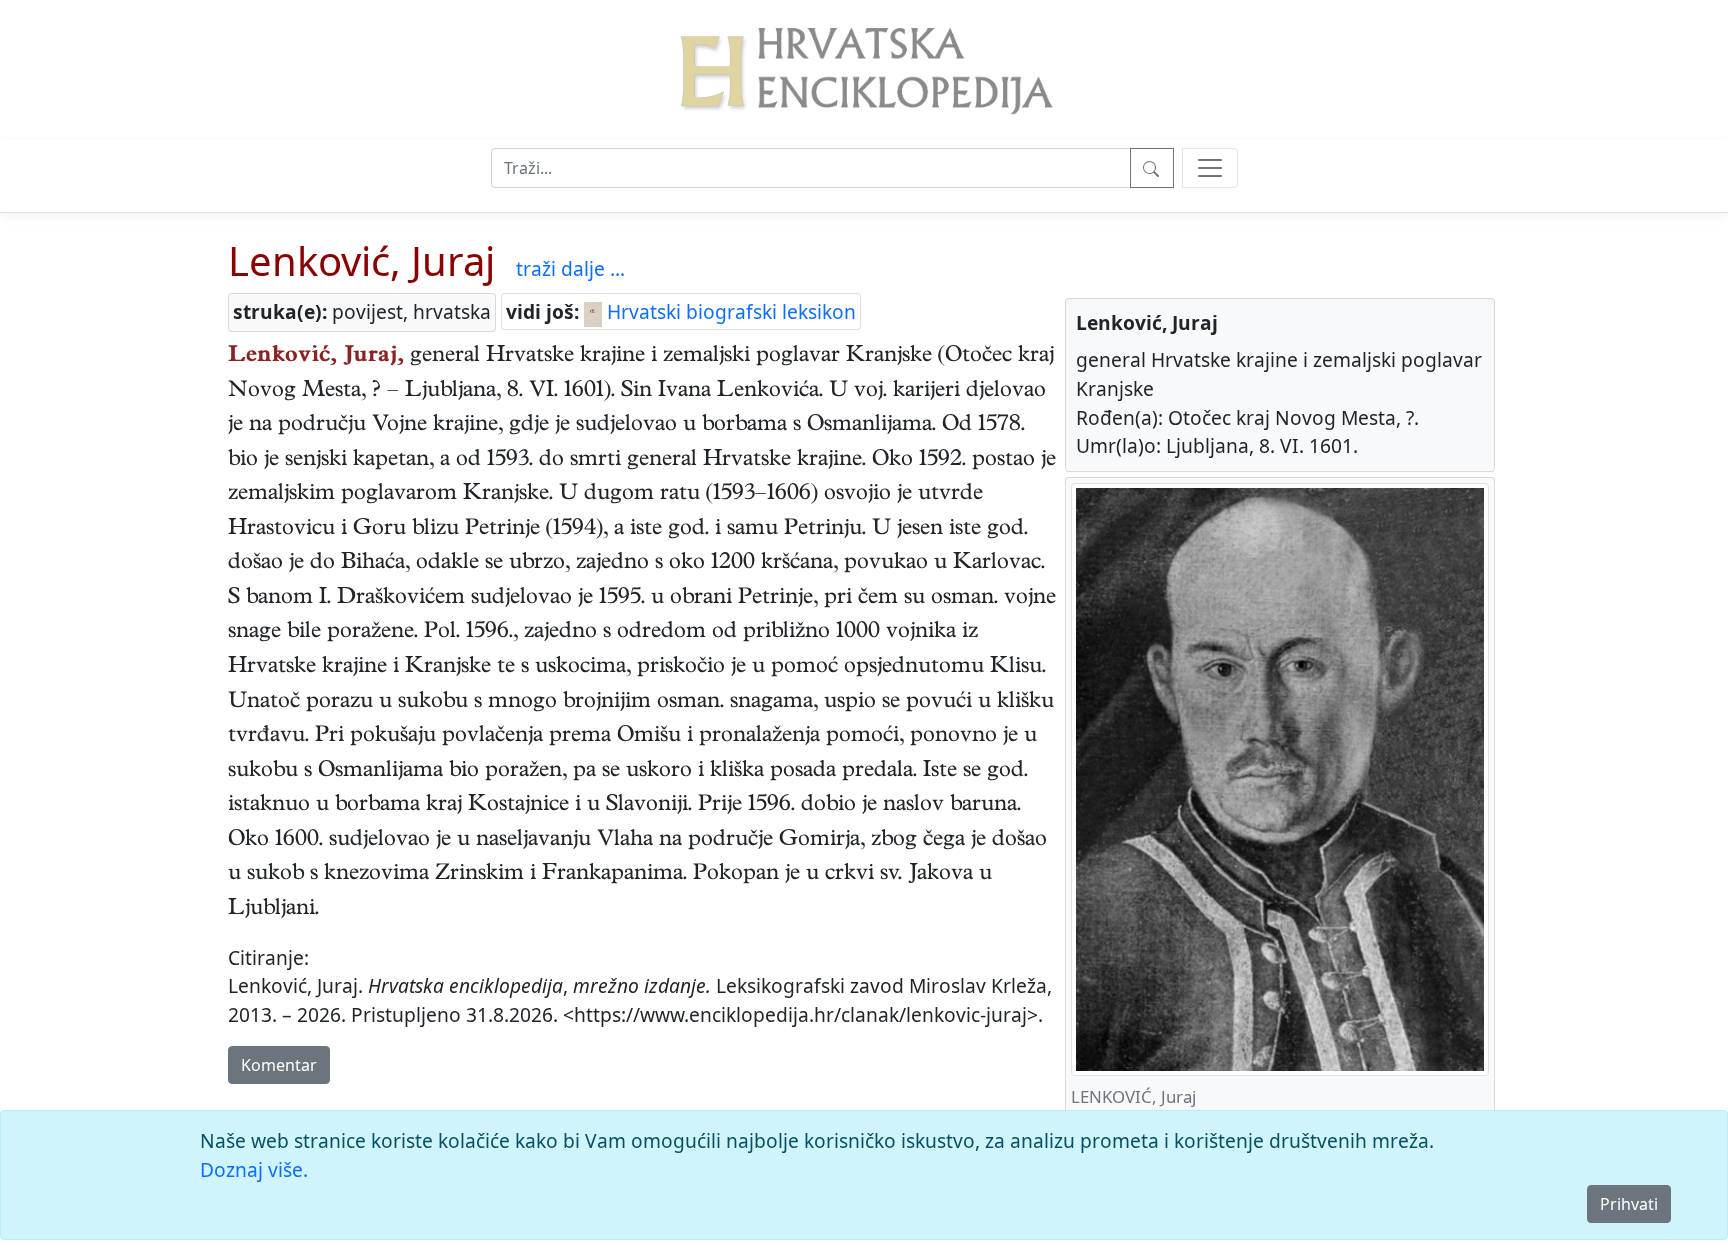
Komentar (279, 1065)
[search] (1210, 168)
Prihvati (1629, 1204)
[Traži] (1152, 168)
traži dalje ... (570, 268)
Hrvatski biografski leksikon (729, 311)
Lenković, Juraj (361, 260)
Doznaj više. (254, 1169)
